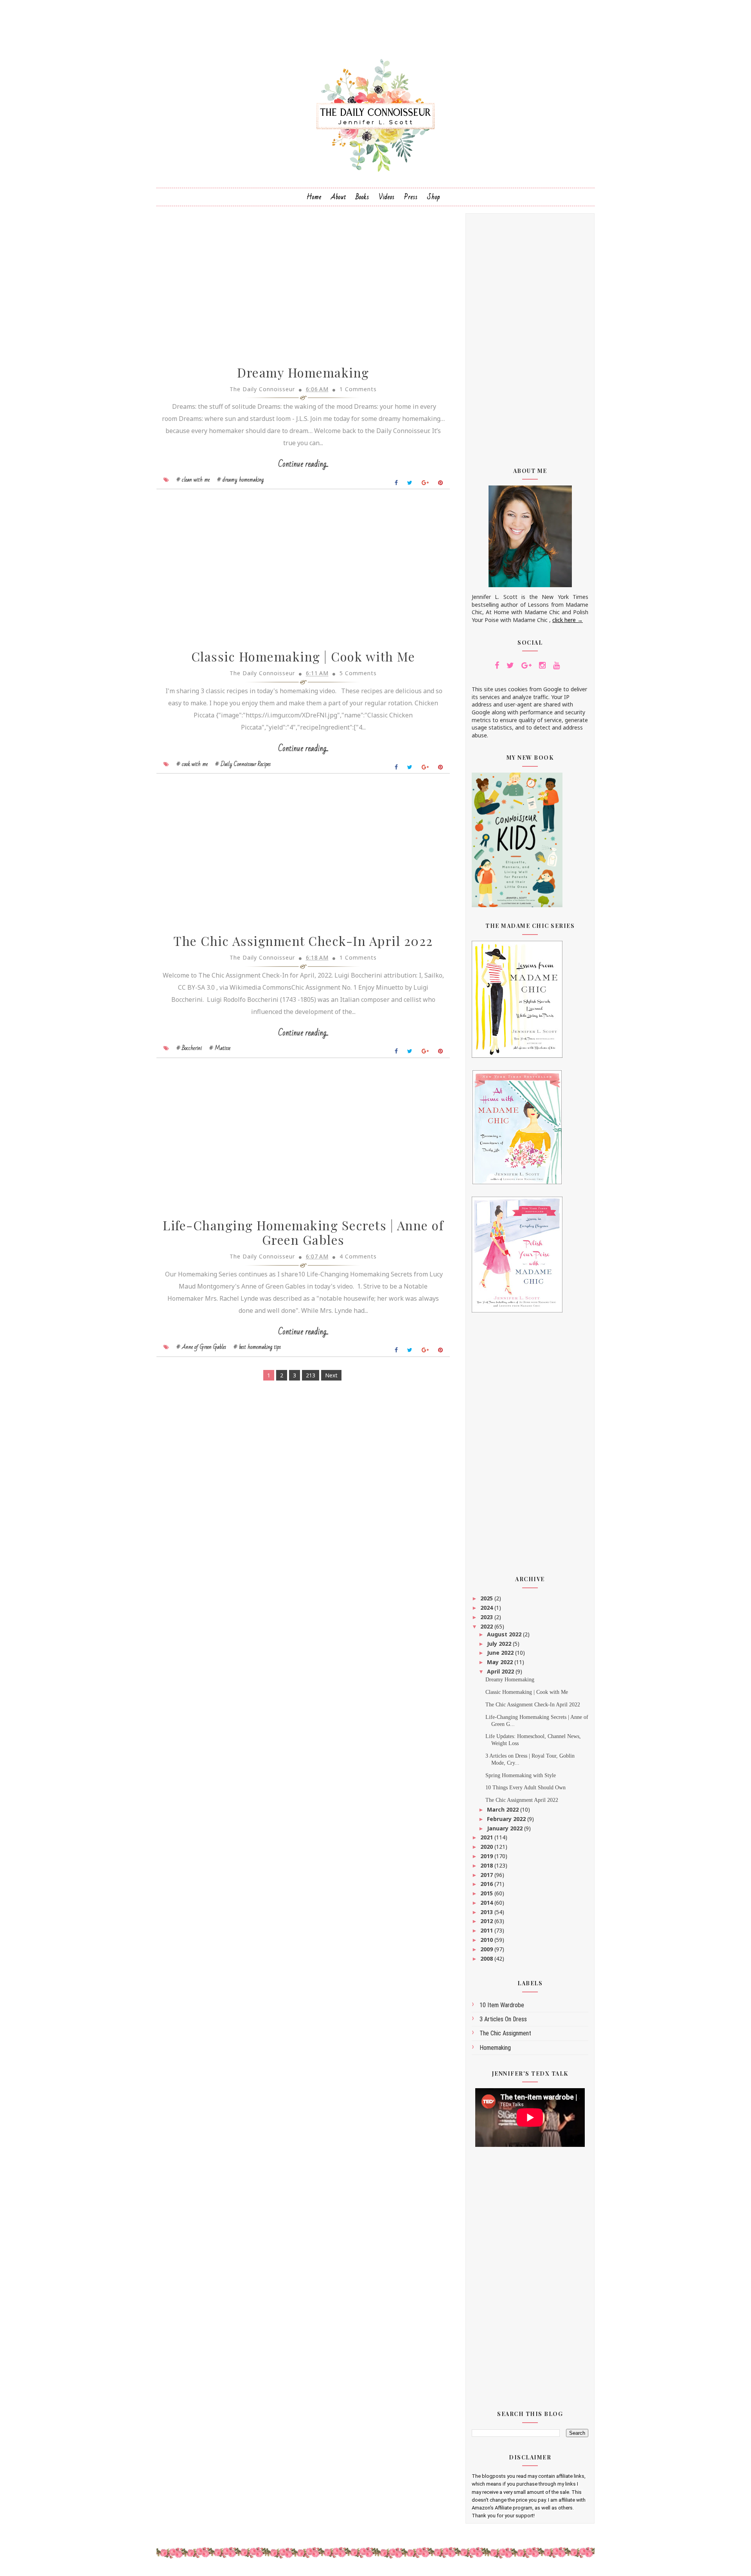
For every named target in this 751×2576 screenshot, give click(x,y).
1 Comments (358, 389)
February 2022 (507, 1819)
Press (411, 197)
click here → (568, 620)
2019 (487, 1856)
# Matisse (220, 1048)
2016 (487, 1884)
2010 (487, 1940)
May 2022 (501, 1662)
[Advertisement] (530, 335)
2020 (487, 1847)
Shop (434, 197)
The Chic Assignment (505, 2033)
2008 (487, 1959)
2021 (487, 1837)
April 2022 (501, 1671)
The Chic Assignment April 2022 (522, 1800)
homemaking (495, 2048)
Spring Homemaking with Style (521, 1775)
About (339, 197)
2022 (487, 1626)
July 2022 (500, 1644)
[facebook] (497, 665)
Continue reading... (303, 464)
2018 (487, 1865)
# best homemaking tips (257, 1347)
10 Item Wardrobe (502, 2005)
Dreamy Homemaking (303, 372)
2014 (487, 1903)
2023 (487, 1617)
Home (314, 197)
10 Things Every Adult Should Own (526, 1788)
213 (311, 1375)
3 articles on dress (503, 2019)
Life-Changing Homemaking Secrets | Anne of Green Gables (303, 1232)
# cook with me (192, 764)
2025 (487, 1598)
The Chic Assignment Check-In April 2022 (303, 941)
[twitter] (510, 665)
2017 (487, 1875)
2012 (487, 1921)
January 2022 (506, 1828)
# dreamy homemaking (240, 480)
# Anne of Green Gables (201, 1347)
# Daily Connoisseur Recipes (243, 764)
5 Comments (358, 673)
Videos (387, 197)
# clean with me (193, 480)
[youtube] (556, 665)
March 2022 (504, 1809)
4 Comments (358, 1256)
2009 (487, 1949)
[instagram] (542, 665)
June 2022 (501, 1653)
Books (362, 197)
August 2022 (505, 1634)
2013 (487, 1912)
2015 (487, 1893)
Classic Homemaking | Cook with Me (303, 656)
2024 (487, 1608)
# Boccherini (189, 1048)
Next (331, 1375)
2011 (487, 1930)
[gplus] (526, 665)
